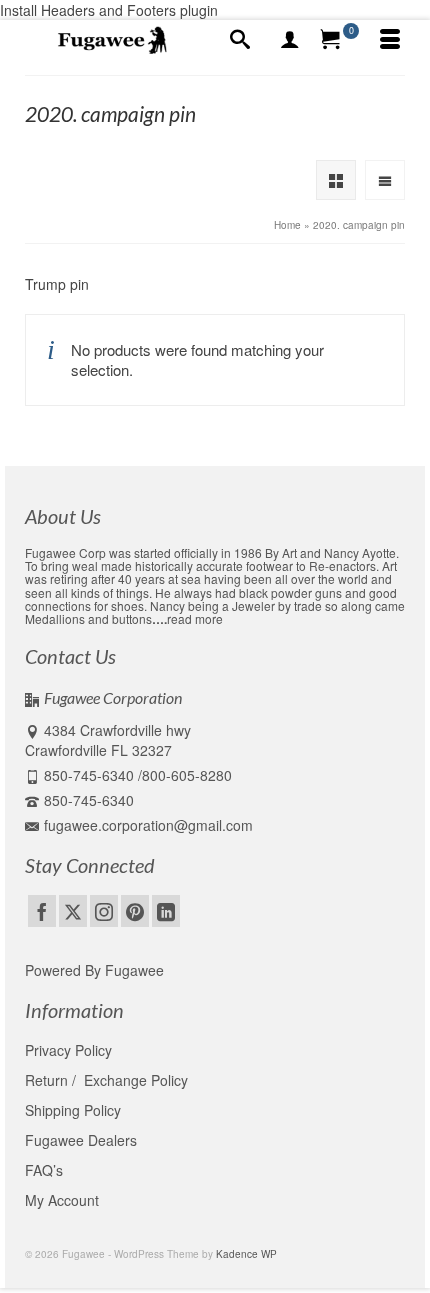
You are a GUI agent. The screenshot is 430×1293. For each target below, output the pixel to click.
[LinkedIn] (166, 911)
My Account (62, 1200)
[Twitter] (73, 911)
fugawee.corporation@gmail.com (148, 825)
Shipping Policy (73, 1110)
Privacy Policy (68, 1050)
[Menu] (390, 40)
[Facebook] (42, 911)
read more (195, 618)
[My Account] (290, 40)
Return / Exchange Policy (106, 1080)
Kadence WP (246, 1254)
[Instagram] (104, 911)
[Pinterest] (135, 911)
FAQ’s (44, 1170)
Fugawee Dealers (83, 1140)
